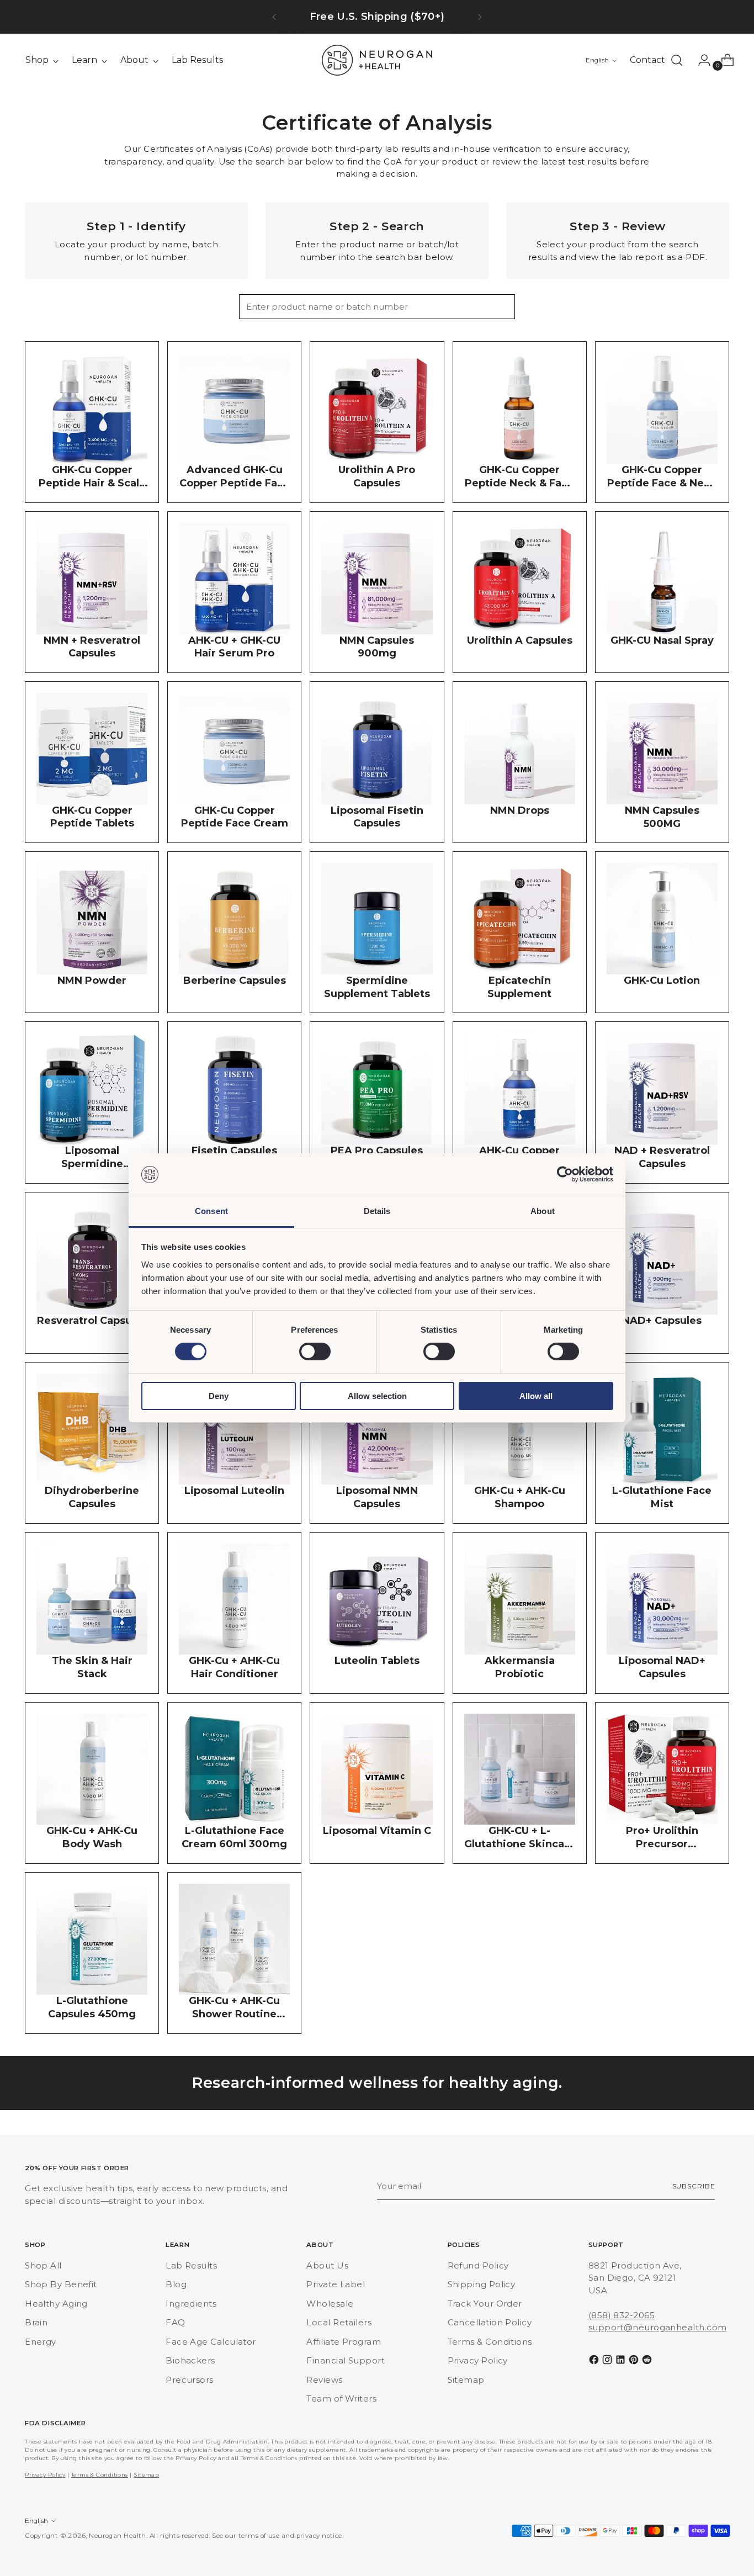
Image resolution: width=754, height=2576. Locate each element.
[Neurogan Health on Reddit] (648, 2362)
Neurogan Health (118, 2536)
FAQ (175, 2322)
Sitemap (466, 2380)
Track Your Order (485, 2304)
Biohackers (190, 2360)
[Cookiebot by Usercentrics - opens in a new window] (565, 1174)
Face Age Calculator (211, 2342)
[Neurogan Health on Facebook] (595, 2362)
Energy (41, 2342)
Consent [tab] (211, 1211)
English (597, 60)
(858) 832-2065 (622, 2315)
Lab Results (191, 2265)
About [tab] (543, 1211)
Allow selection (377, 1396)
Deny (219, 1396)
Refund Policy (478, 2265)
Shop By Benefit (61, 2284)
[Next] (480, 17)
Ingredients (191, 2304)
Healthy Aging (56, 2304)
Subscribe (694, 2186)
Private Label (336, 2284)
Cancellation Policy (490, 2322)
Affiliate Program (344, 2342)
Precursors (190, 2380)
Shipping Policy (482, 2284)
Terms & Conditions (490, 2342)
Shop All (43, 2265)
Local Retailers (339, 2322)
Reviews (324, 2380)
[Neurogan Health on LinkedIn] (622, 2362)
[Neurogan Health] (377, 60)
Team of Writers (341, 2399)
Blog (176, 2284)
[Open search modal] (677, 60)
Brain (36, 2322)
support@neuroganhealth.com (658, 2327)
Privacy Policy (478, 2360)
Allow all (536, 1396)
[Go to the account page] (700, 60)
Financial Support (346, 2360)
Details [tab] (377, 1211)
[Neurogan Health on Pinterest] (635, 2362)
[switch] (315, 1351)
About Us (327, 2265)
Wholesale (330, 2304)
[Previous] (274, 17)
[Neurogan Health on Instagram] (608, 2362)
